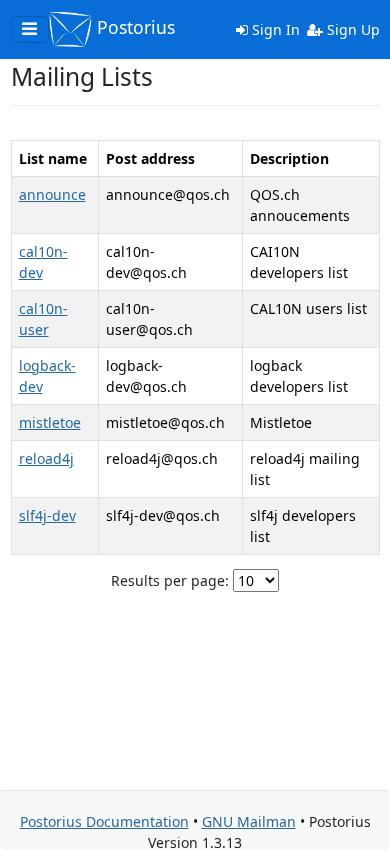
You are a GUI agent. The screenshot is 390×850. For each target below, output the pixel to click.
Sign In (274, 29)
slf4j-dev (47, 515)
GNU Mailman (249, 821)
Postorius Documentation (104, 821)
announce (52, 194)
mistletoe (50, 422)
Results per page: (170, 580)
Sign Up (351, 29)
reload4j (46, 458)
